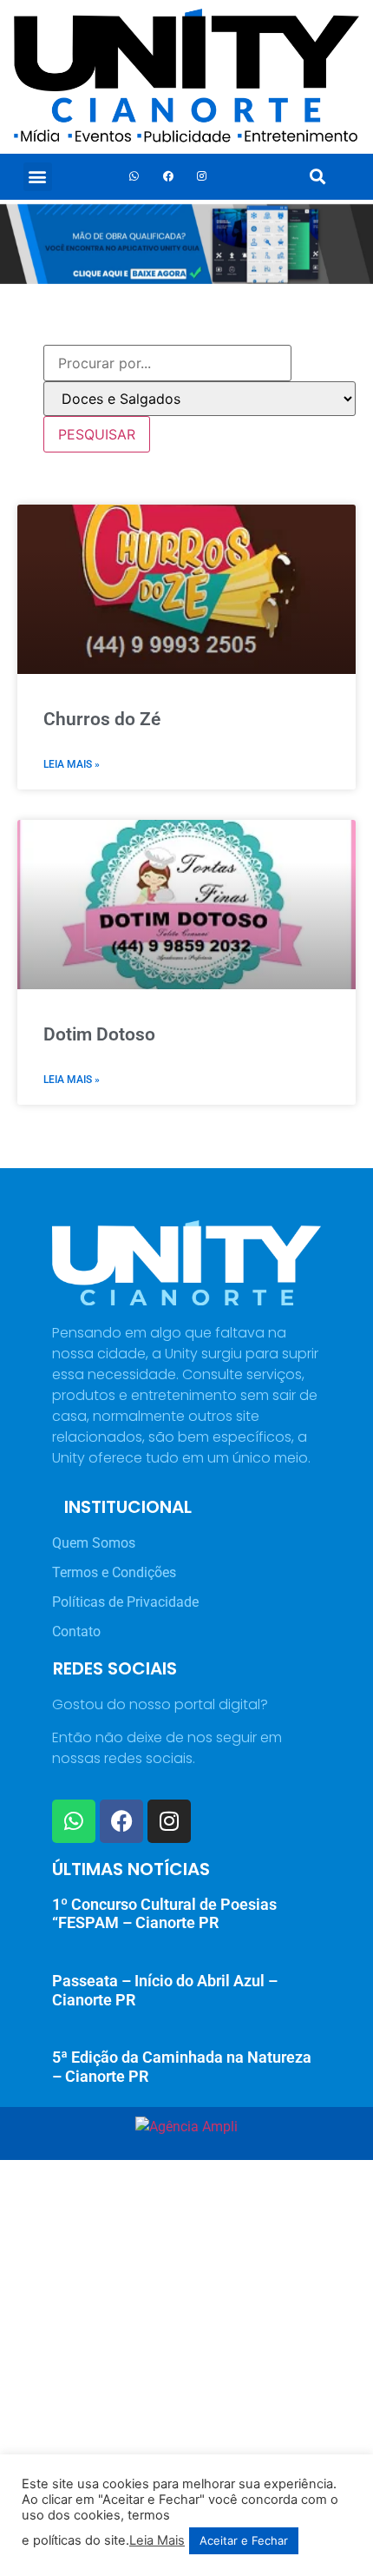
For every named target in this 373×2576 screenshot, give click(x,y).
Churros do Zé (102, 719)
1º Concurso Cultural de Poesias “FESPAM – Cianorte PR (164, 1914)
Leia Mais (157, 2540)
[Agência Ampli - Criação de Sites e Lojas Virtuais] (186, 2127)
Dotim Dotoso (99, 1034)
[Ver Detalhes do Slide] (186, 244)
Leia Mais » (72, 764)
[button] (38, 177)
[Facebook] (168, 176)
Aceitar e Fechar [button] (244, 2540)
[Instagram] (202, 176)
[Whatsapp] (134, 176)
